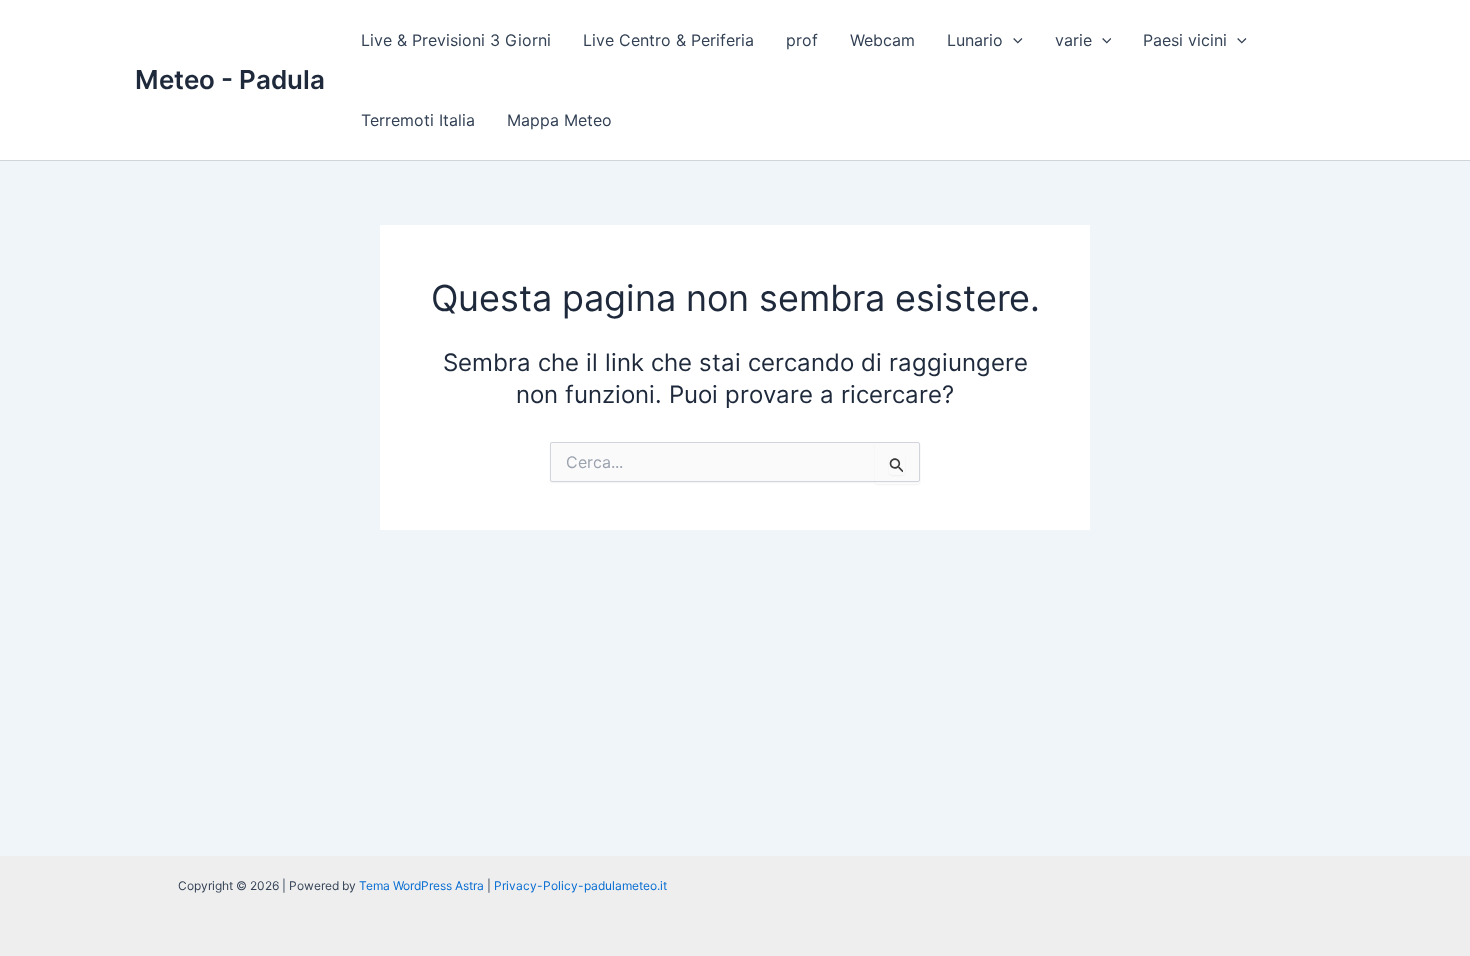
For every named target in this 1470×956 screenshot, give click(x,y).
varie (1073, 40)
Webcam (882, 40)
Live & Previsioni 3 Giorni (456, 40)
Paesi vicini (1185, 40)
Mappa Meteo (559, 120)
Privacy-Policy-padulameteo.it (580, 885)
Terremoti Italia (418, 120)
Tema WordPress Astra (421, 885)
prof (802, 40)
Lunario (975, 40)
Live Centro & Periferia (668, 40)
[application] (1013, 40)
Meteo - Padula (230, 79)
